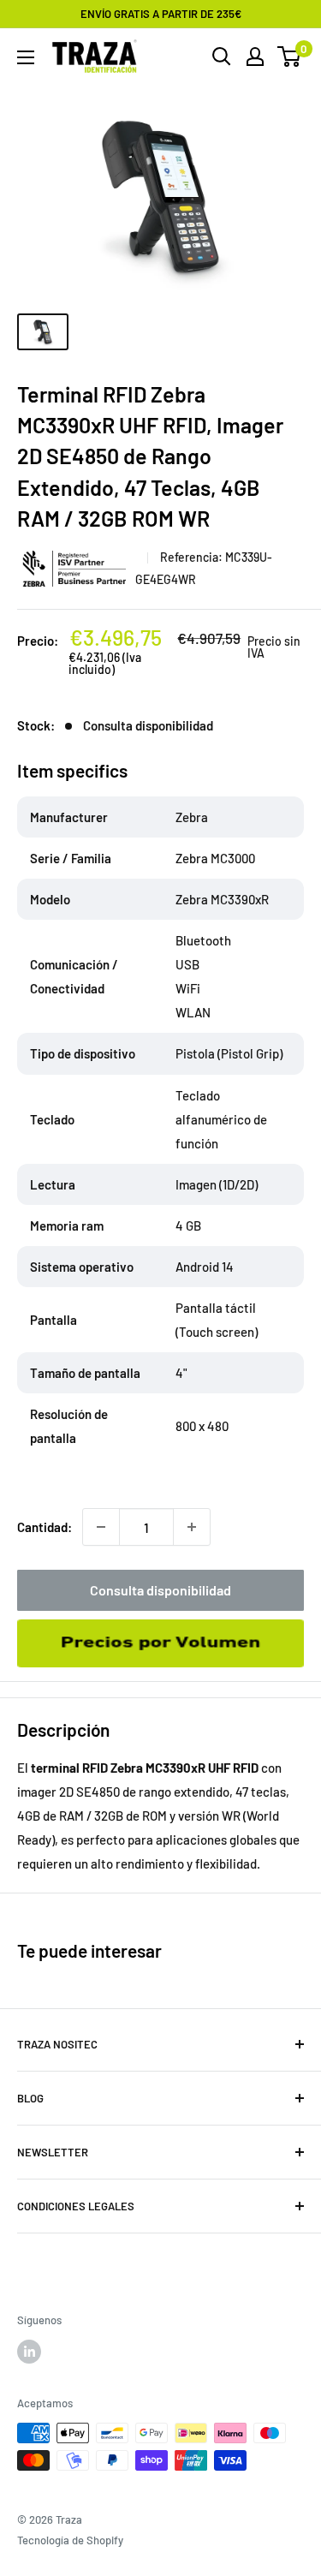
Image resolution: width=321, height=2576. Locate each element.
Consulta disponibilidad (160, 1590)
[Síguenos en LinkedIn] (29, 2352)
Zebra (76, 568)
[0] (290, 57)
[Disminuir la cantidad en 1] (101, 1527)
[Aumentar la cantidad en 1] (192, 1527)
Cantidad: (45, 1527)
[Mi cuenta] (255, 57)
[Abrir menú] (26, 57)
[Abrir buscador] (222, 57)
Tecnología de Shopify (70, 2540)
